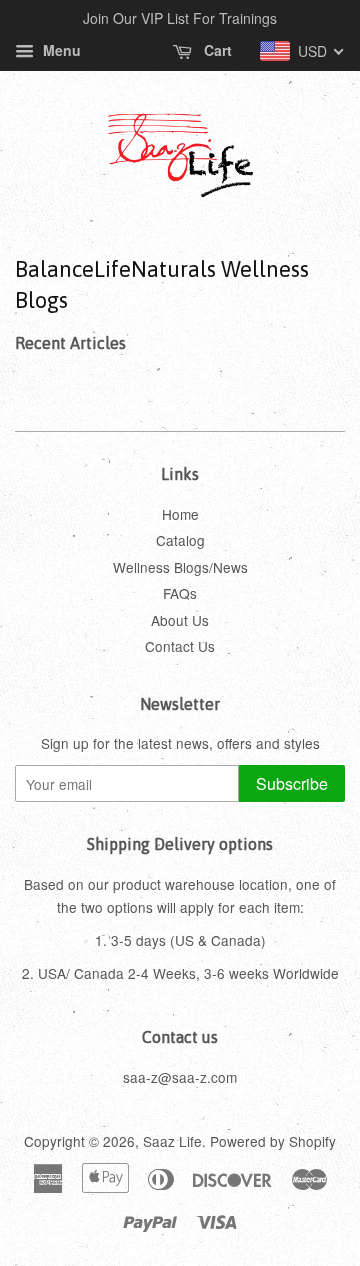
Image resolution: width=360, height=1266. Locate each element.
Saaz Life (172, 1141)
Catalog (180, 540)
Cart (216, 50)
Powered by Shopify (273, 1141)
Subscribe (292, 783)
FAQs (180, 593)
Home (180, 514)
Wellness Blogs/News (180, 567)
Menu (60, 50)
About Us (180, 620)
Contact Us (180, 646)
